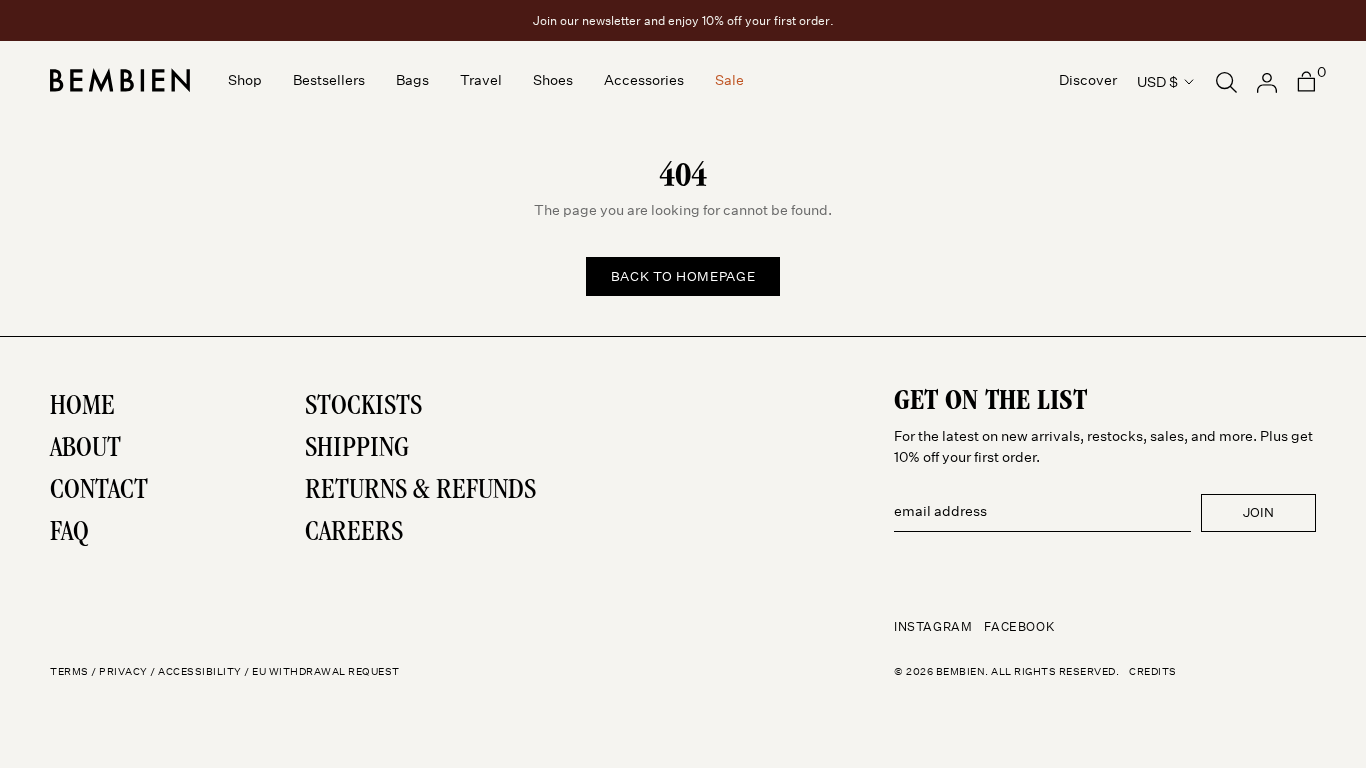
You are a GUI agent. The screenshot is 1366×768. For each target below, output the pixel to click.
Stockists (363, 408)
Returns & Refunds (420, 492)
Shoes (553, 81)
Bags (412, 81)
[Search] (1226, 80)
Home (82, 408)
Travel (481, 81)
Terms (69, 672)
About (85, 450)
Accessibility (200, 672)
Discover (1088, 81)
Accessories (644, 81)
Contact (99, 492)
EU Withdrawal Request (326, 672)
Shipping (357, 450)
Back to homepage (683, 276)
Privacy (123, 672)
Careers (354, 534)
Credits (1153, 672)
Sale (729, 81)
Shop (245, 81)
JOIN (1258, 512)
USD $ (1157, 82)
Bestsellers (329, 81)
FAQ (69, 534)
